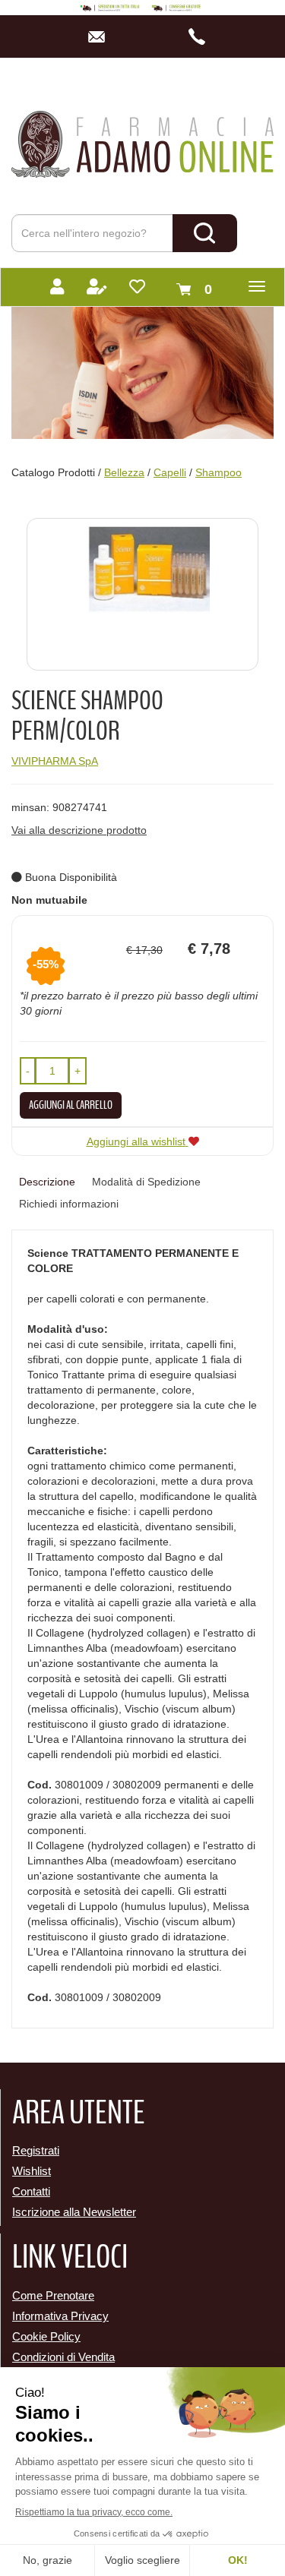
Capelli (170, 472)
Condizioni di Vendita (63, 2357)
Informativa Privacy (60, 2316)
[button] (28, 1071)
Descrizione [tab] (47, 1182)
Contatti (31, 2191)
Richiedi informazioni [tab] (69, 1204)
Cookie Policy (46, 2336)
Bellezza (124, 472)
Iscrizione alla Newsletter (74, 2212)
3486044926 (202, 36)
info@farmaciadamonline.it (101, 36)
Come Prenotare (53, 2295)
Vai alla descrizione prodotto (79, 830)
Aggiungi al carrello (71, 1105)
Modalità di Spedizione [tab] (146, 1182)
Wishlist (32, 2171)
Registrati (36, 2150)
